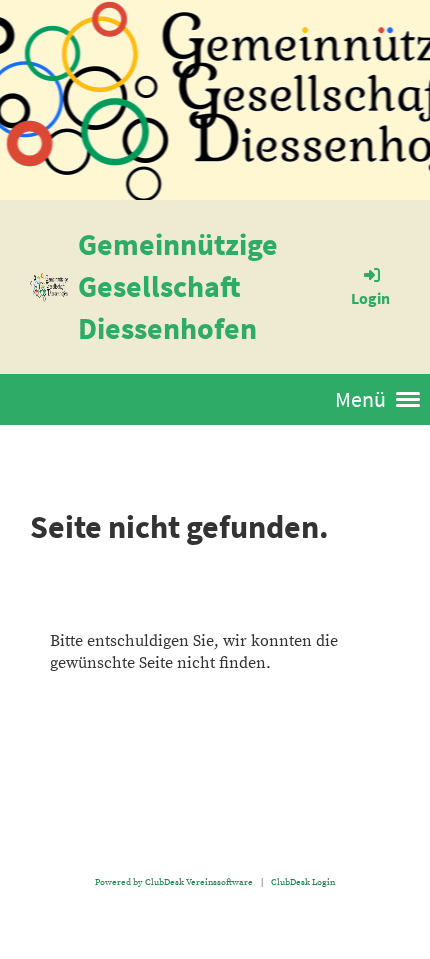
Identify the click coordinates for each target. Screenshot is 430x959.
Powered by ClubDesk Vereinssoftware (174, 882)
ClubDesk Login (303, 882)
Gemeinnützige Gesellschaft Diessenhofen (178, 286)
